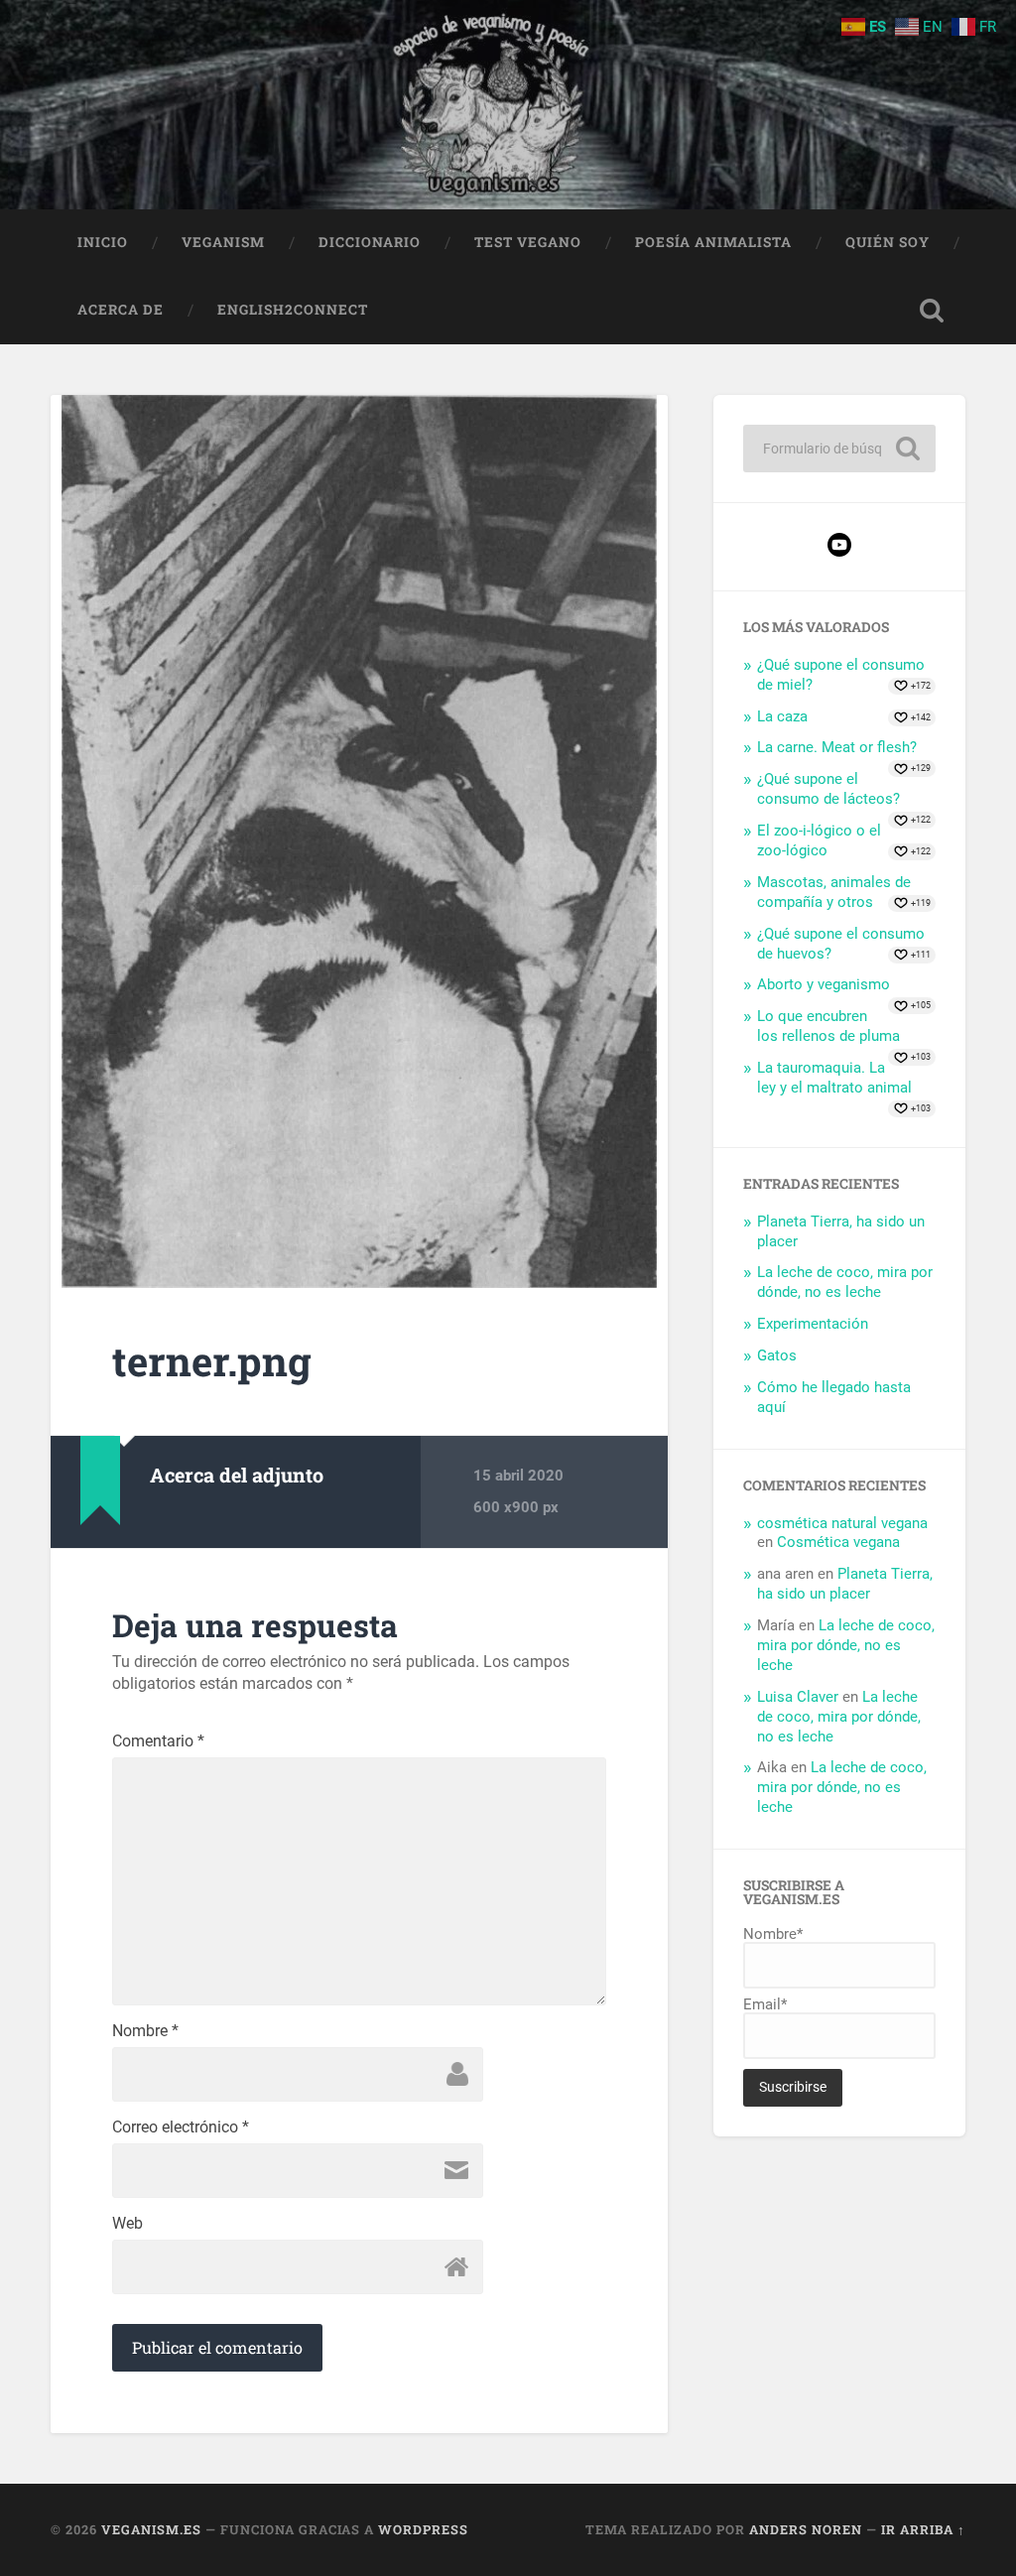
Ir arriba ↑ (923, 2529)
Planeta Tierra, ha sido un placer (845, 1584)
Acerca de (121, 310)
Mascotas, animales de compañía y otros (834, 892)
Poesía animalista (713, 242)
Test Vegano (528, 242)
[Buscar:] (839, 449)
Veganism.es (151, 2529)
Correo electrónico (181, 2127)
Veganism (223, 242)
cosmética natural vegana (842, 1523)
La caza (782, 716)
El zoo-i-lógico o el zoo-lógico (819, 840)
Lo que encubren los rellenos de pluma (828, 1026)
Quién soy (888, 242)
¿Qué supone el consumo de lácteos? (828, 789)
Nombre (145, 2031)
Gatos (777, 1355)
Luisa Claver (798, 1697)
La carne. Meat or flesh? (837, 747)
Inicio (103, 242)
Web (127, 2224)
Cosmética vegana (838, 1542)
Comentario (158, 1741)
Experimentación (813, 1324)
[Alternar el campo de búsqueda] (932, 311)
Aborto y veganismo (824, 984)
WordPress (423, 2529)
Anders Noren (806, 2529)
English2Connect (293, 310)
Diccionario (370, 242)
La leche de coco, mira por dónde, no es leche (845, 1282)
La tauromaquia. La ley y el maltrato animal (834, 1078)
